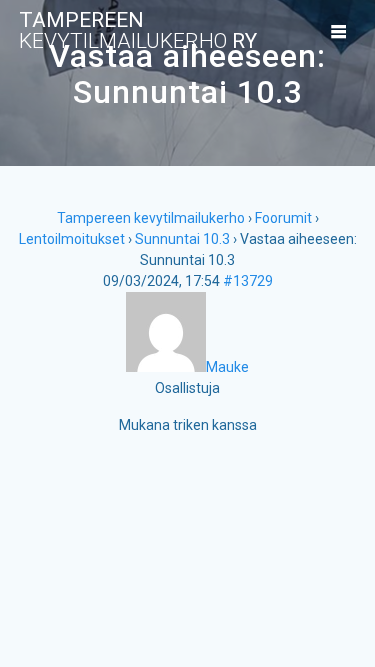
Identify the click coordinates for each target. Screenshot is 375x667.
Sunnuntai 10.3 (182, 239)
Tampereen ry (138, 31)
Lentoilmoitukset (72, 239)
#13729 (248, 281)
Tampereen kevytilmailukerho (151, 218)
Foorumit (283, 218)
